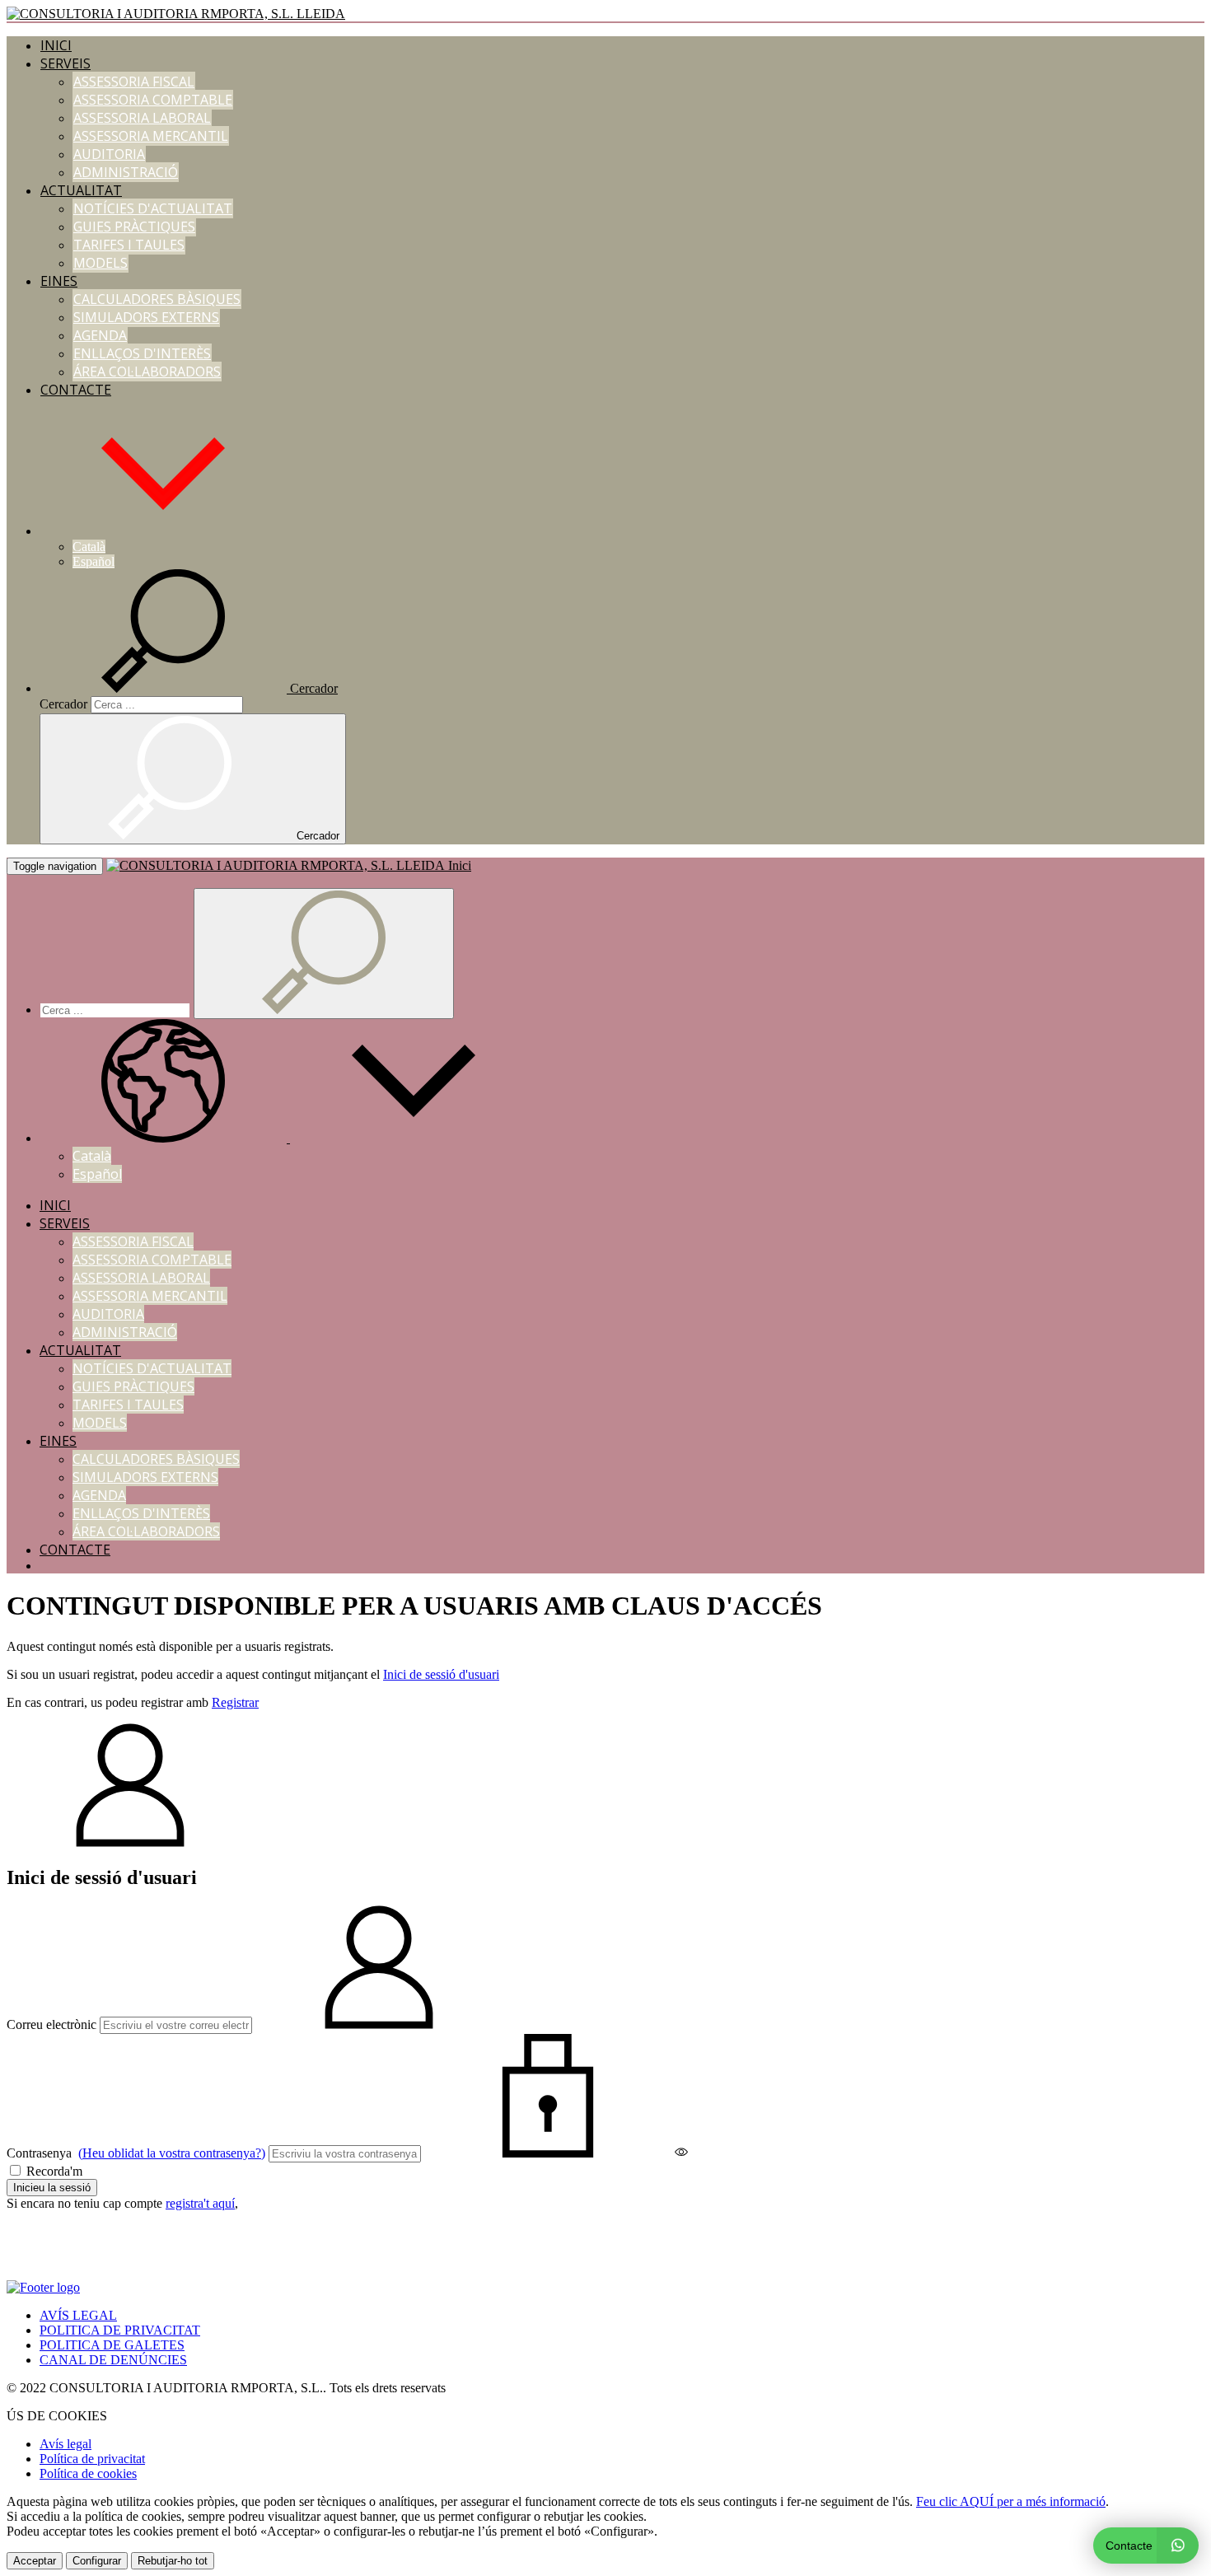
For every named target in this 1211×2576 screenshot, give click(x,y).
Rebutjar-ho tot (173, 2561)
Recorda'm (53, 2171)
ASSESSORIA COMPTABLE (153, 100)
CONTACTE (76, 390)
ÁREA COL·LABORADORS (147, 372)
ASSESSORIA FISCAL (134, 82)
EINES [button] (59, 281)
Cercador (63, 704)
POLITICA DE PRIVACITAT (120, 2330)
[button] (163, 531)
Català (89, 547)
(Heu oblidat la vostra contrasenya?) (172, 2153)
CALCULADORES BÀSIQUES (157, 299)
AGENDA (100, 335)
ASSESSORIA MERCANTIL (151, 136)
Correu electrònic (51, 2024)
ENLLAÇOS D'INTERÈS (142, 353)
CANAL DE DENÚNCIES (113, 2360)
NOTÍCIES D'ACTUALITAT (153, 208)
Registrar (235, 1702)
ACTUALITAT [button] (81, 190)
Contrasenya (136, 2153)
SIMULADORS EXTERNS (146, 317)
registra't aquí (200, 2203)
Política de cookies (88, 2473)
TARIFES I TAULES (129, 245)
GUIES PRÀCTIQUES (134, 227)
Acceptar (35, 2561)
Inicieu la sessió (52, 2188)
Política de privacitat (92, 2459)
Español (94, 561)
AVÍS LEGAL (78, 2315)
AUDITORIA (109, 154)
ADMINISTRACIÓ (126, 172)
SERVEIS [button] (65, 63)
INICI (56, 45)
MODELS (101, 263)
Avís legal (65, 2444)
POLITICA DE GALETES (112, 2345)
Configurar (97, 2561)
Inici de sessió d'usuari (441, 1674)
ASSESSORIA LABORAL (142, 118)
